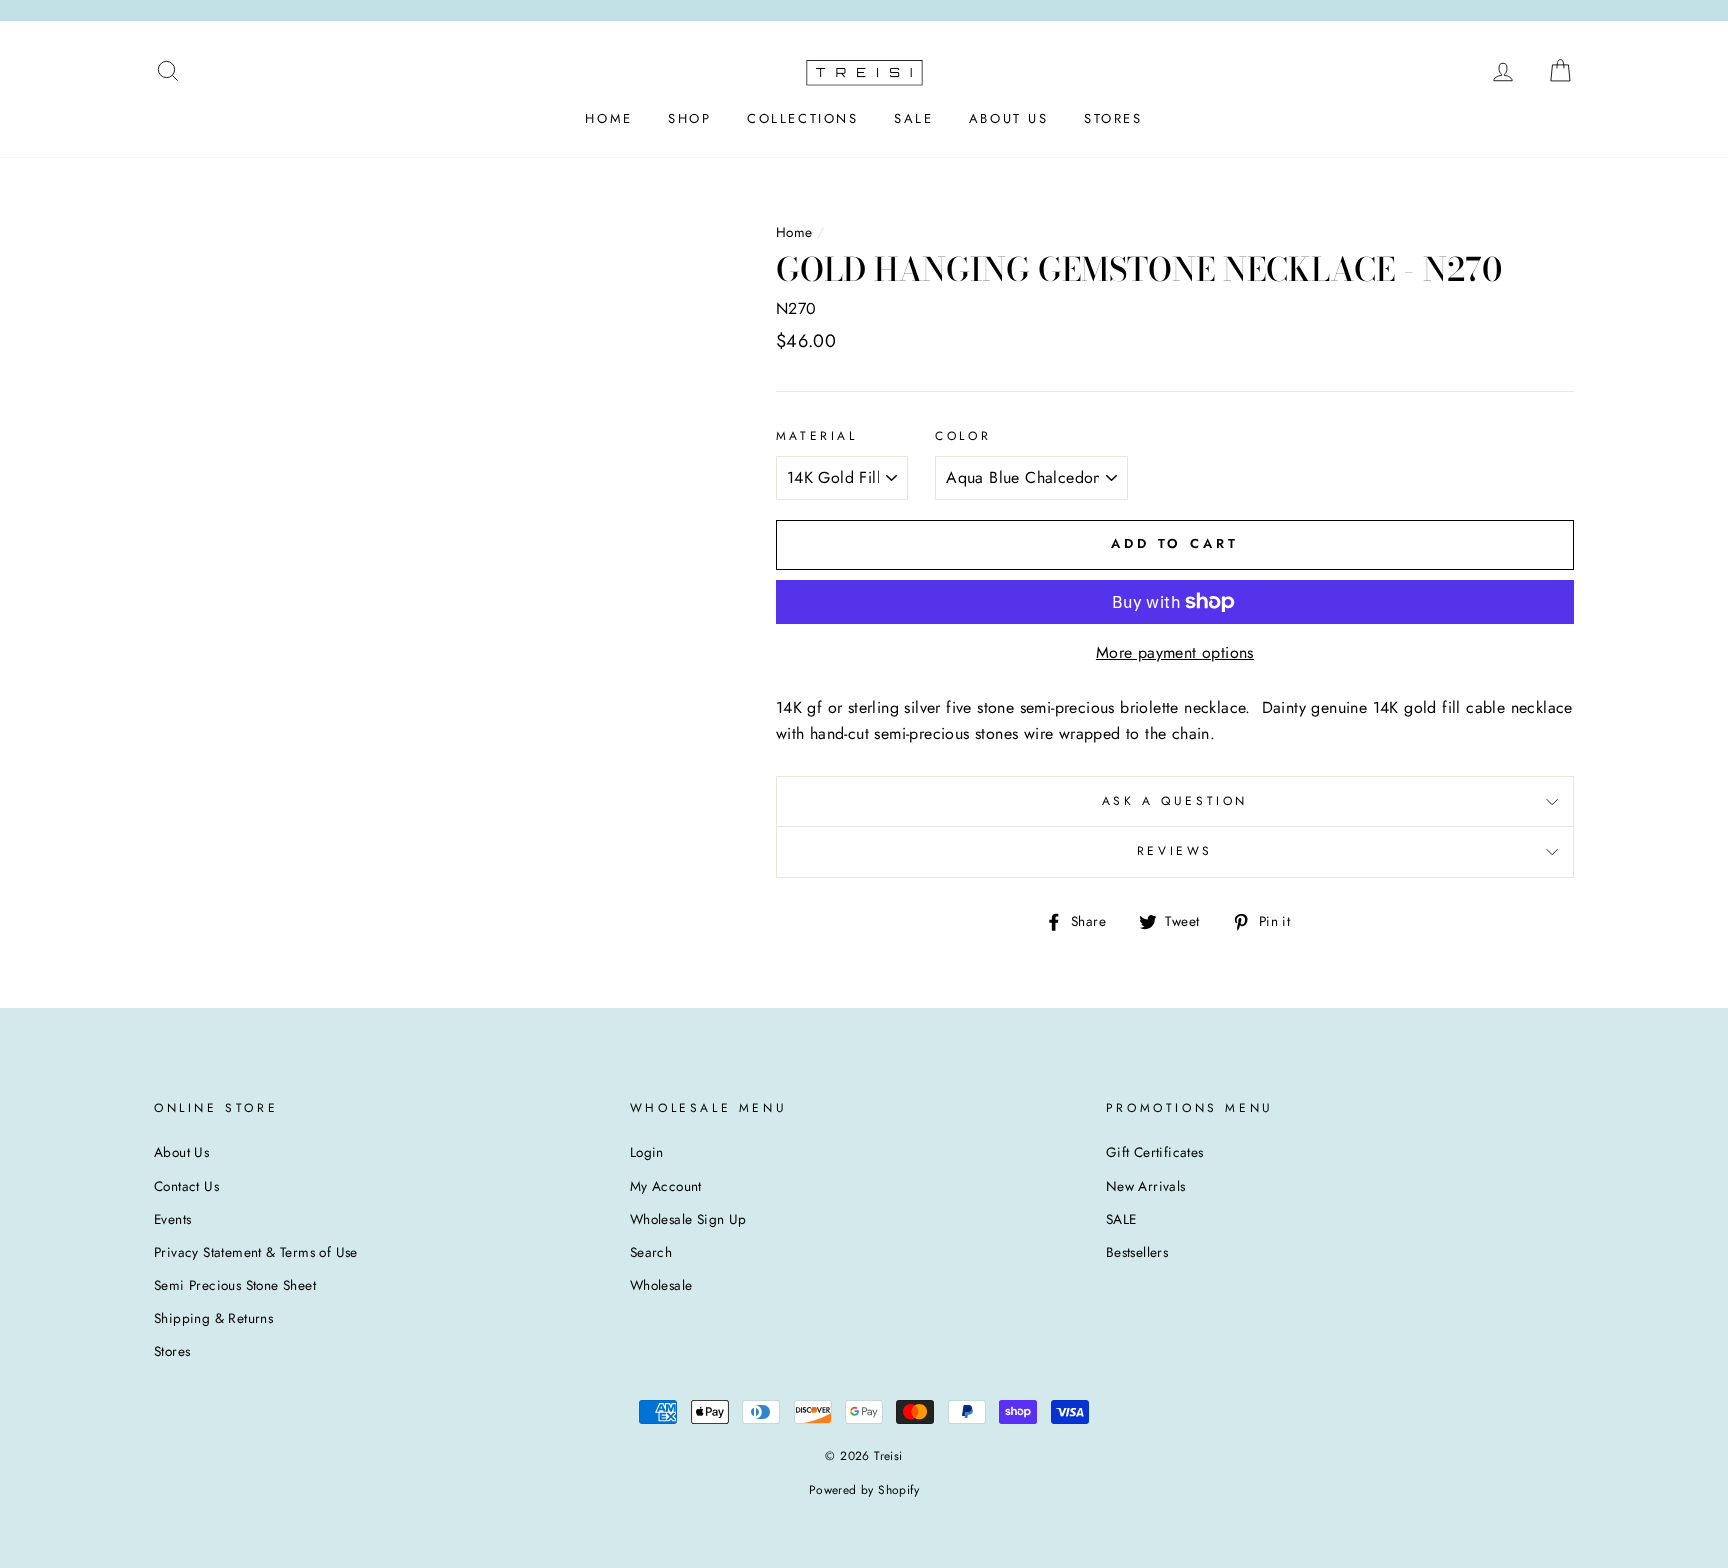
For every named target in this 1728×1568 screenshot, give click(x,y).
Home (794, 232)
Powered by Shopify (864, 1490)
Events (172, 1219)
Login (647, 1152)
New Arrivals (1146, 1186)
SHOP (689, 118)
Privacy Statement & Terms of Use (256, 1252)
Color (963, 436)
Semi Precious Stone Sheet (235, 1285)
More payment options (1175, 652)
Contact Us (186, 1186)
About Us (181, 1152)
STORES (1113, 118)
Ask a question (1175, 801)
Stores (172, 1351)
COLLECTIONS (803, 118)
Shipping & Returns (213, 1318)
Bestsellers (1137, 1252)
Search (651, 1252)
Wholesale (661, 1285)
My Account (666, 1186)
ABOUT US (1009, 118)
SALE (913, 118)
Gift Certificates (1155, 1152)
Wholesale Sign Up (688, 1219)
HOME (608, 118)
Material (817, 436)
